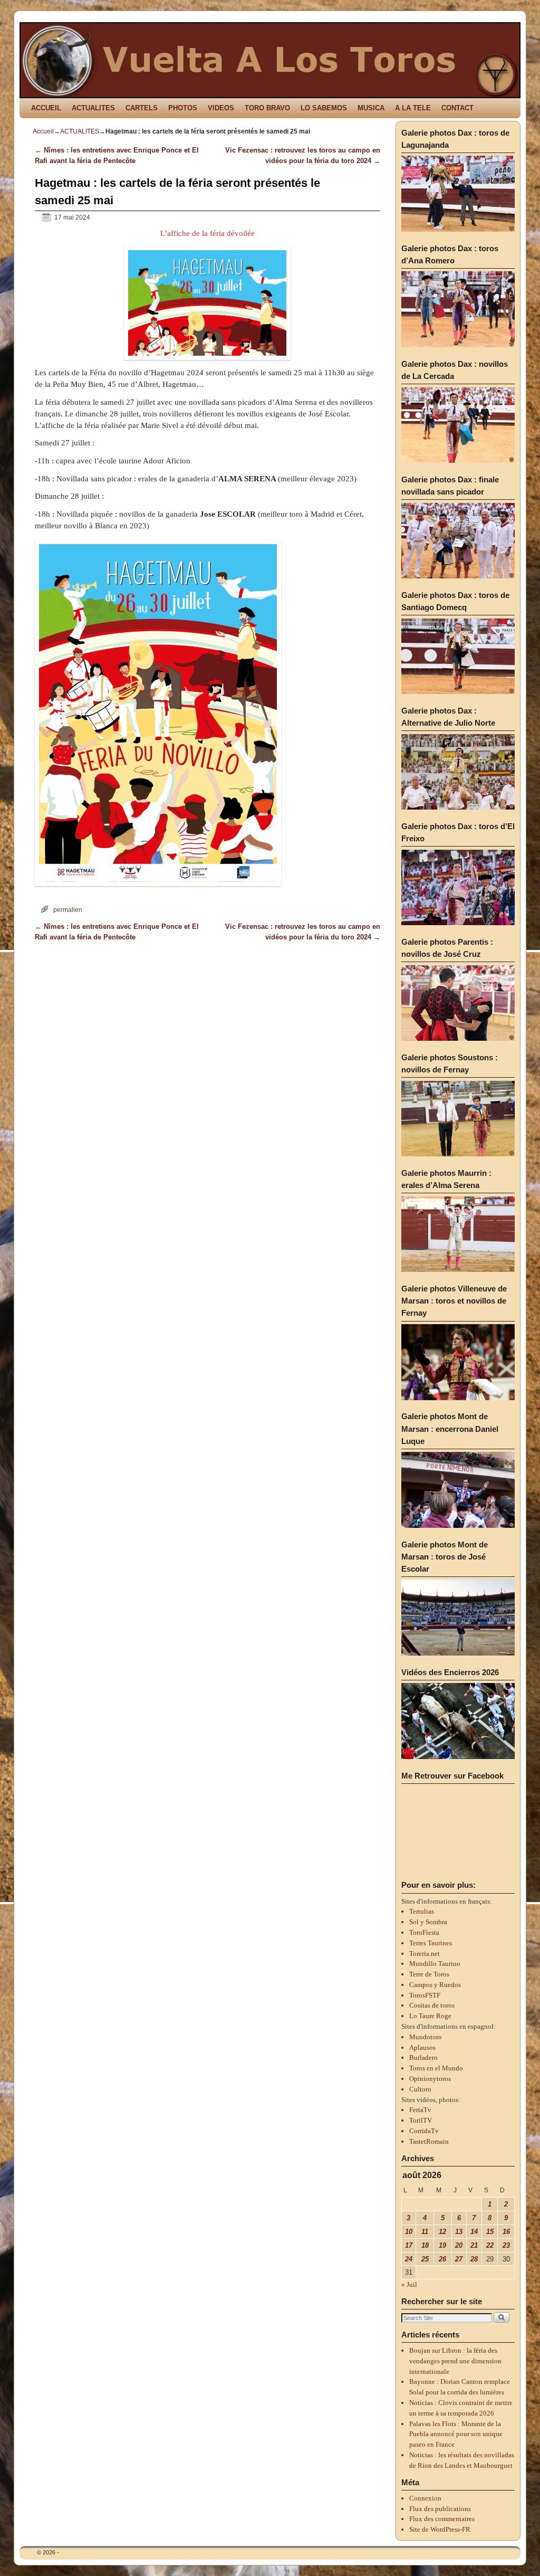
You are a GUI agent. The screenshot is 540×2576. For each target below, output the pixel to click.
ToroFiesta (424, 1932)
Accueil (43, 131)
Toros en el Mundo (436, 2068)
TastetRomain (429, 2141)
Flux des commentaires (442, 2519)
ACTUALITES (93, 108)
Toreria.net (425, 1954)
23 (506, 2245)
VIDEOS (221, 108)
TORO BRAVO (267, 108)
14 (474, 2232)
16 (506, 2232)
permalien (68, 910)
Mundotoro (426, 2037)
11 (425, 2232)
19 (442, 2245)
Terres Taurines (431, 1943)
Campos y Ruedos (435, 1985)
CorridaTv (424, 2131)
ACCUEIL (46, 108)
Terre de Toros (429, 1974)
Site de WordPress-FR (440, 2529)
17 (409, 2245)
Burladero (423, 2057)
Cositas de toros (432, 2005)
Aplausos (422, 2047)
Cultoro (420, 2089)
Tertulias (422, 1911)
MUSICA (371, 108)
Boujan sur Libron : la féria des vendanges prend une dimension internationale (455, 2361)
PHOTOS (183, 108)
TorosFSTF (425, 1995)
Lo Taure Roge (430, 2016)
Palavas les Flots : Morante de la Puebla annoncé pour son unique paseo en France (456, 2434)
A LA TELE (413, 108)
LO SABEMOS (324, 108)
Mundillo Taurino (435, 1964)
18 (425, 2245)
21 (474, 2245)
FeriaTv (420, 2110)
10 (409, 2232)
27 (459, 2259)
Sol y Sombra (428, 1922)
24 (409, 2259)
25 (425, 2259)
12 (442, 2232)
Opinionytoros (430, 2079)
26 (442, 2259)
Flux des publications (440, 2509)
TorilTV (421, 2120)
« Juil (409, 2284)
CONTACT (457, 108)
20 (459, 2245)
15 (490, 2232)
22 (490, 2245)
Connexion (425, 2498)
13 (459, 2232)
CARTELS (142, 108)
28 (474, 2259)
